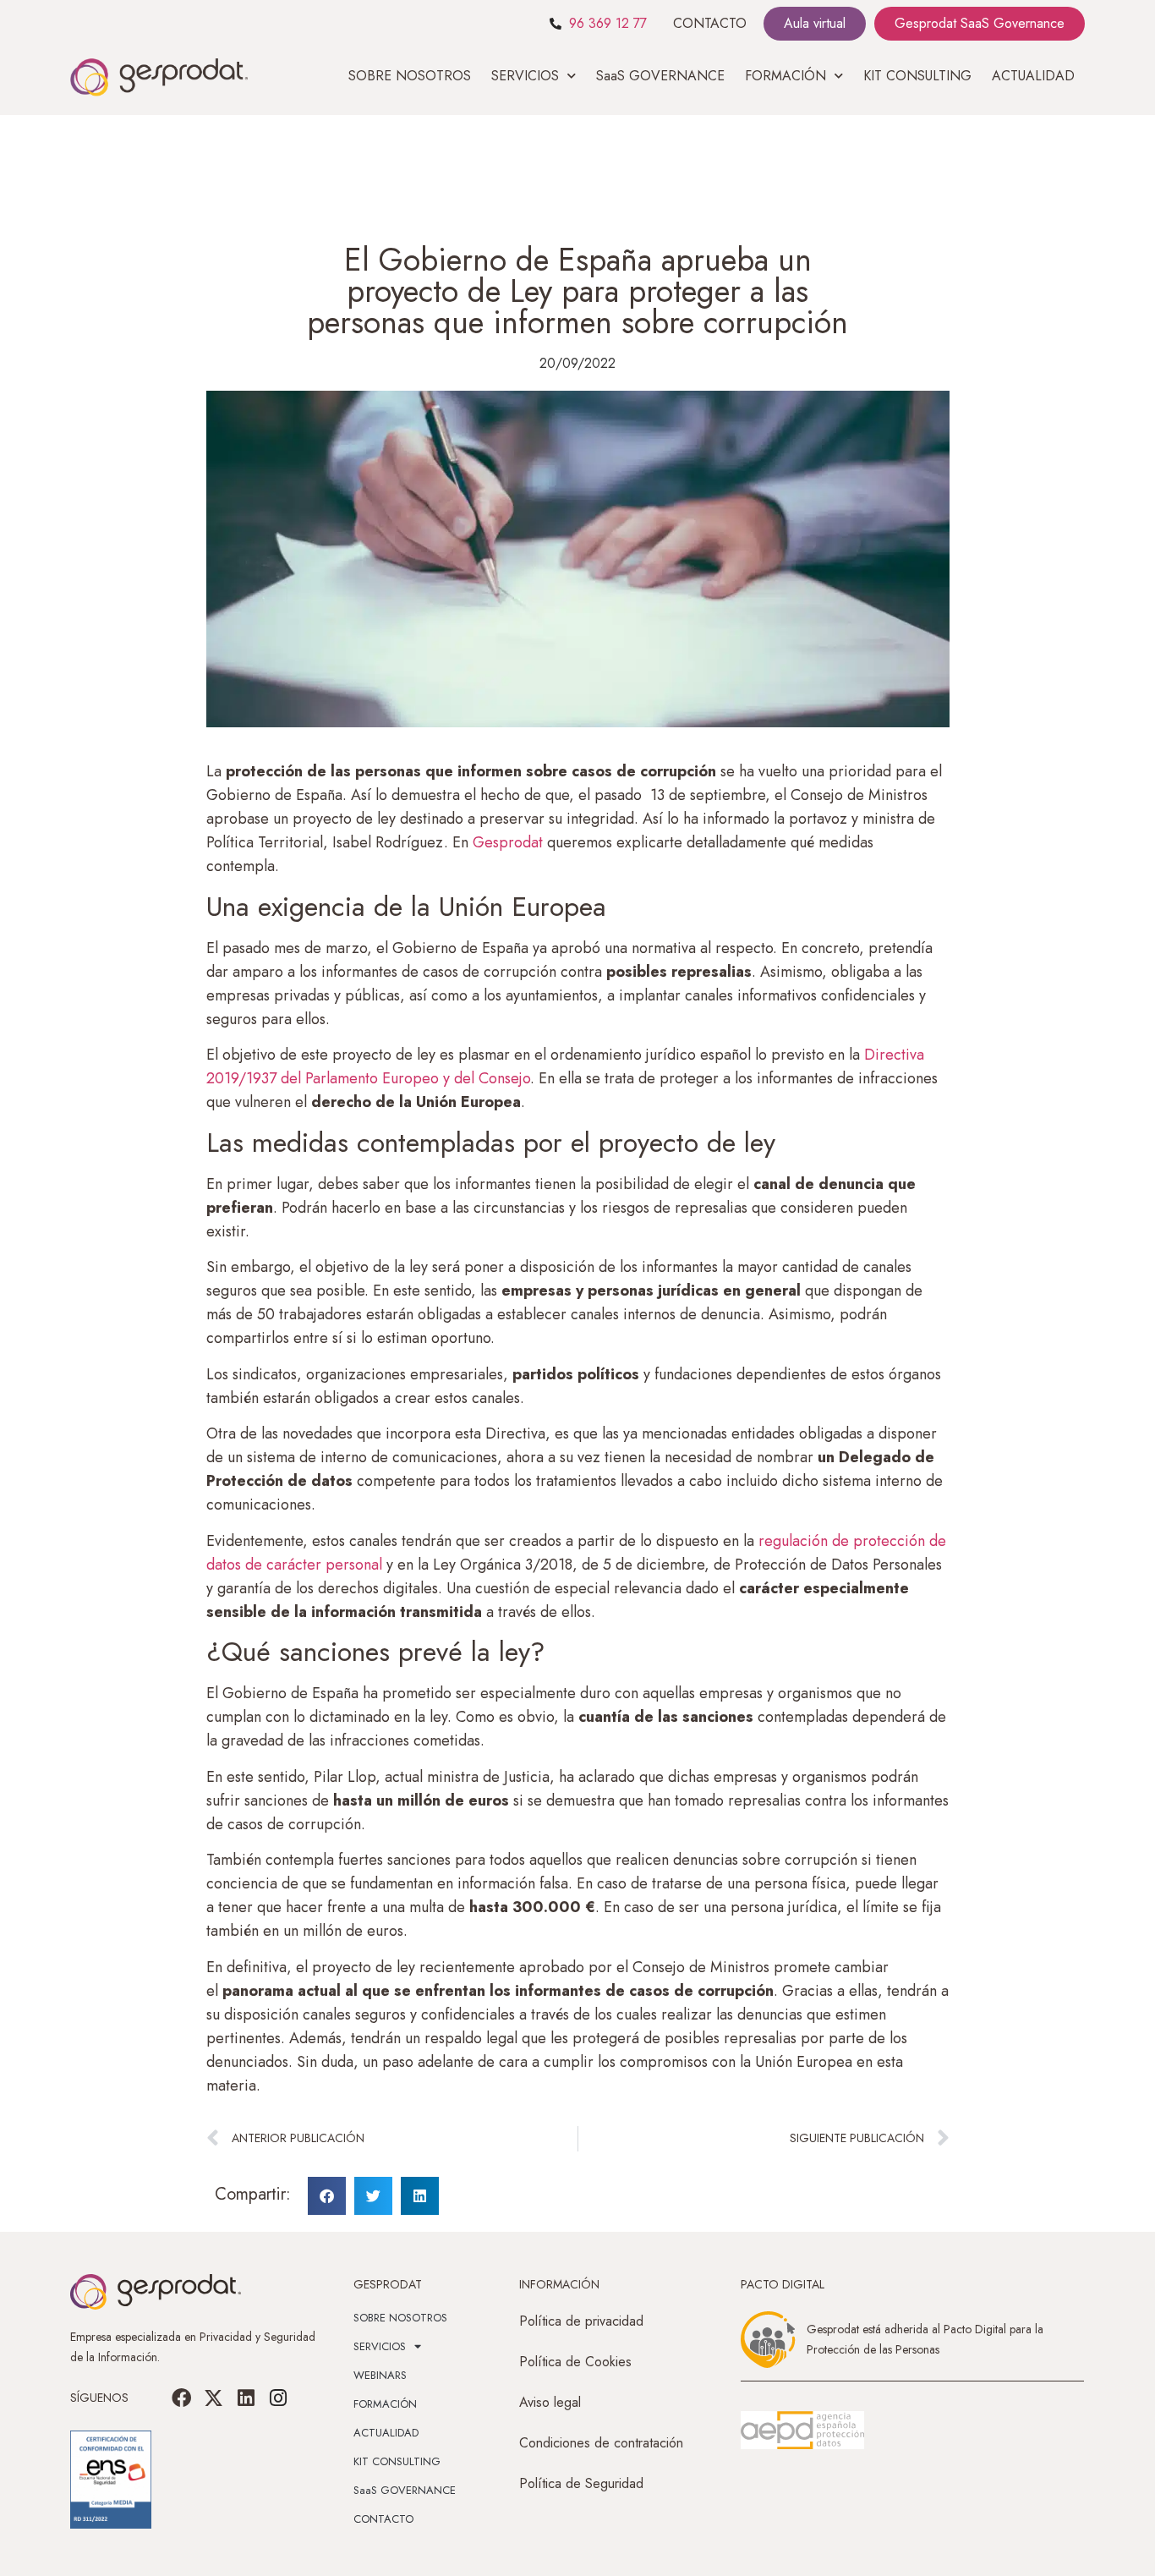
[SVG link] (802, 2431)
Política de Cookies (575, 2362)
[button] (327, 2196)
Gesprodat (508, 842)
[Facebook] (182, 2398)
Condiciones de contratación (601, 2443)
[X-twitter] (214, 2398)
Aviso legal (550, 2402)
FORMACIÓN (385, 2404)
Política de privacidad (581, 2321)
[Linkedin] (246, 2398)
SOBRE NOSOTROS (410, 76)
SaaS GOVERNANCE (660, 76)
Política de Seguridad (581, 2483)
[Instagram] (278, 2398)
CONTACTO (710, 23)
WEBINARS (380, 2375)
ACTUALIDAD (1033, 76)
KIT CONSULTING (917, 76)
